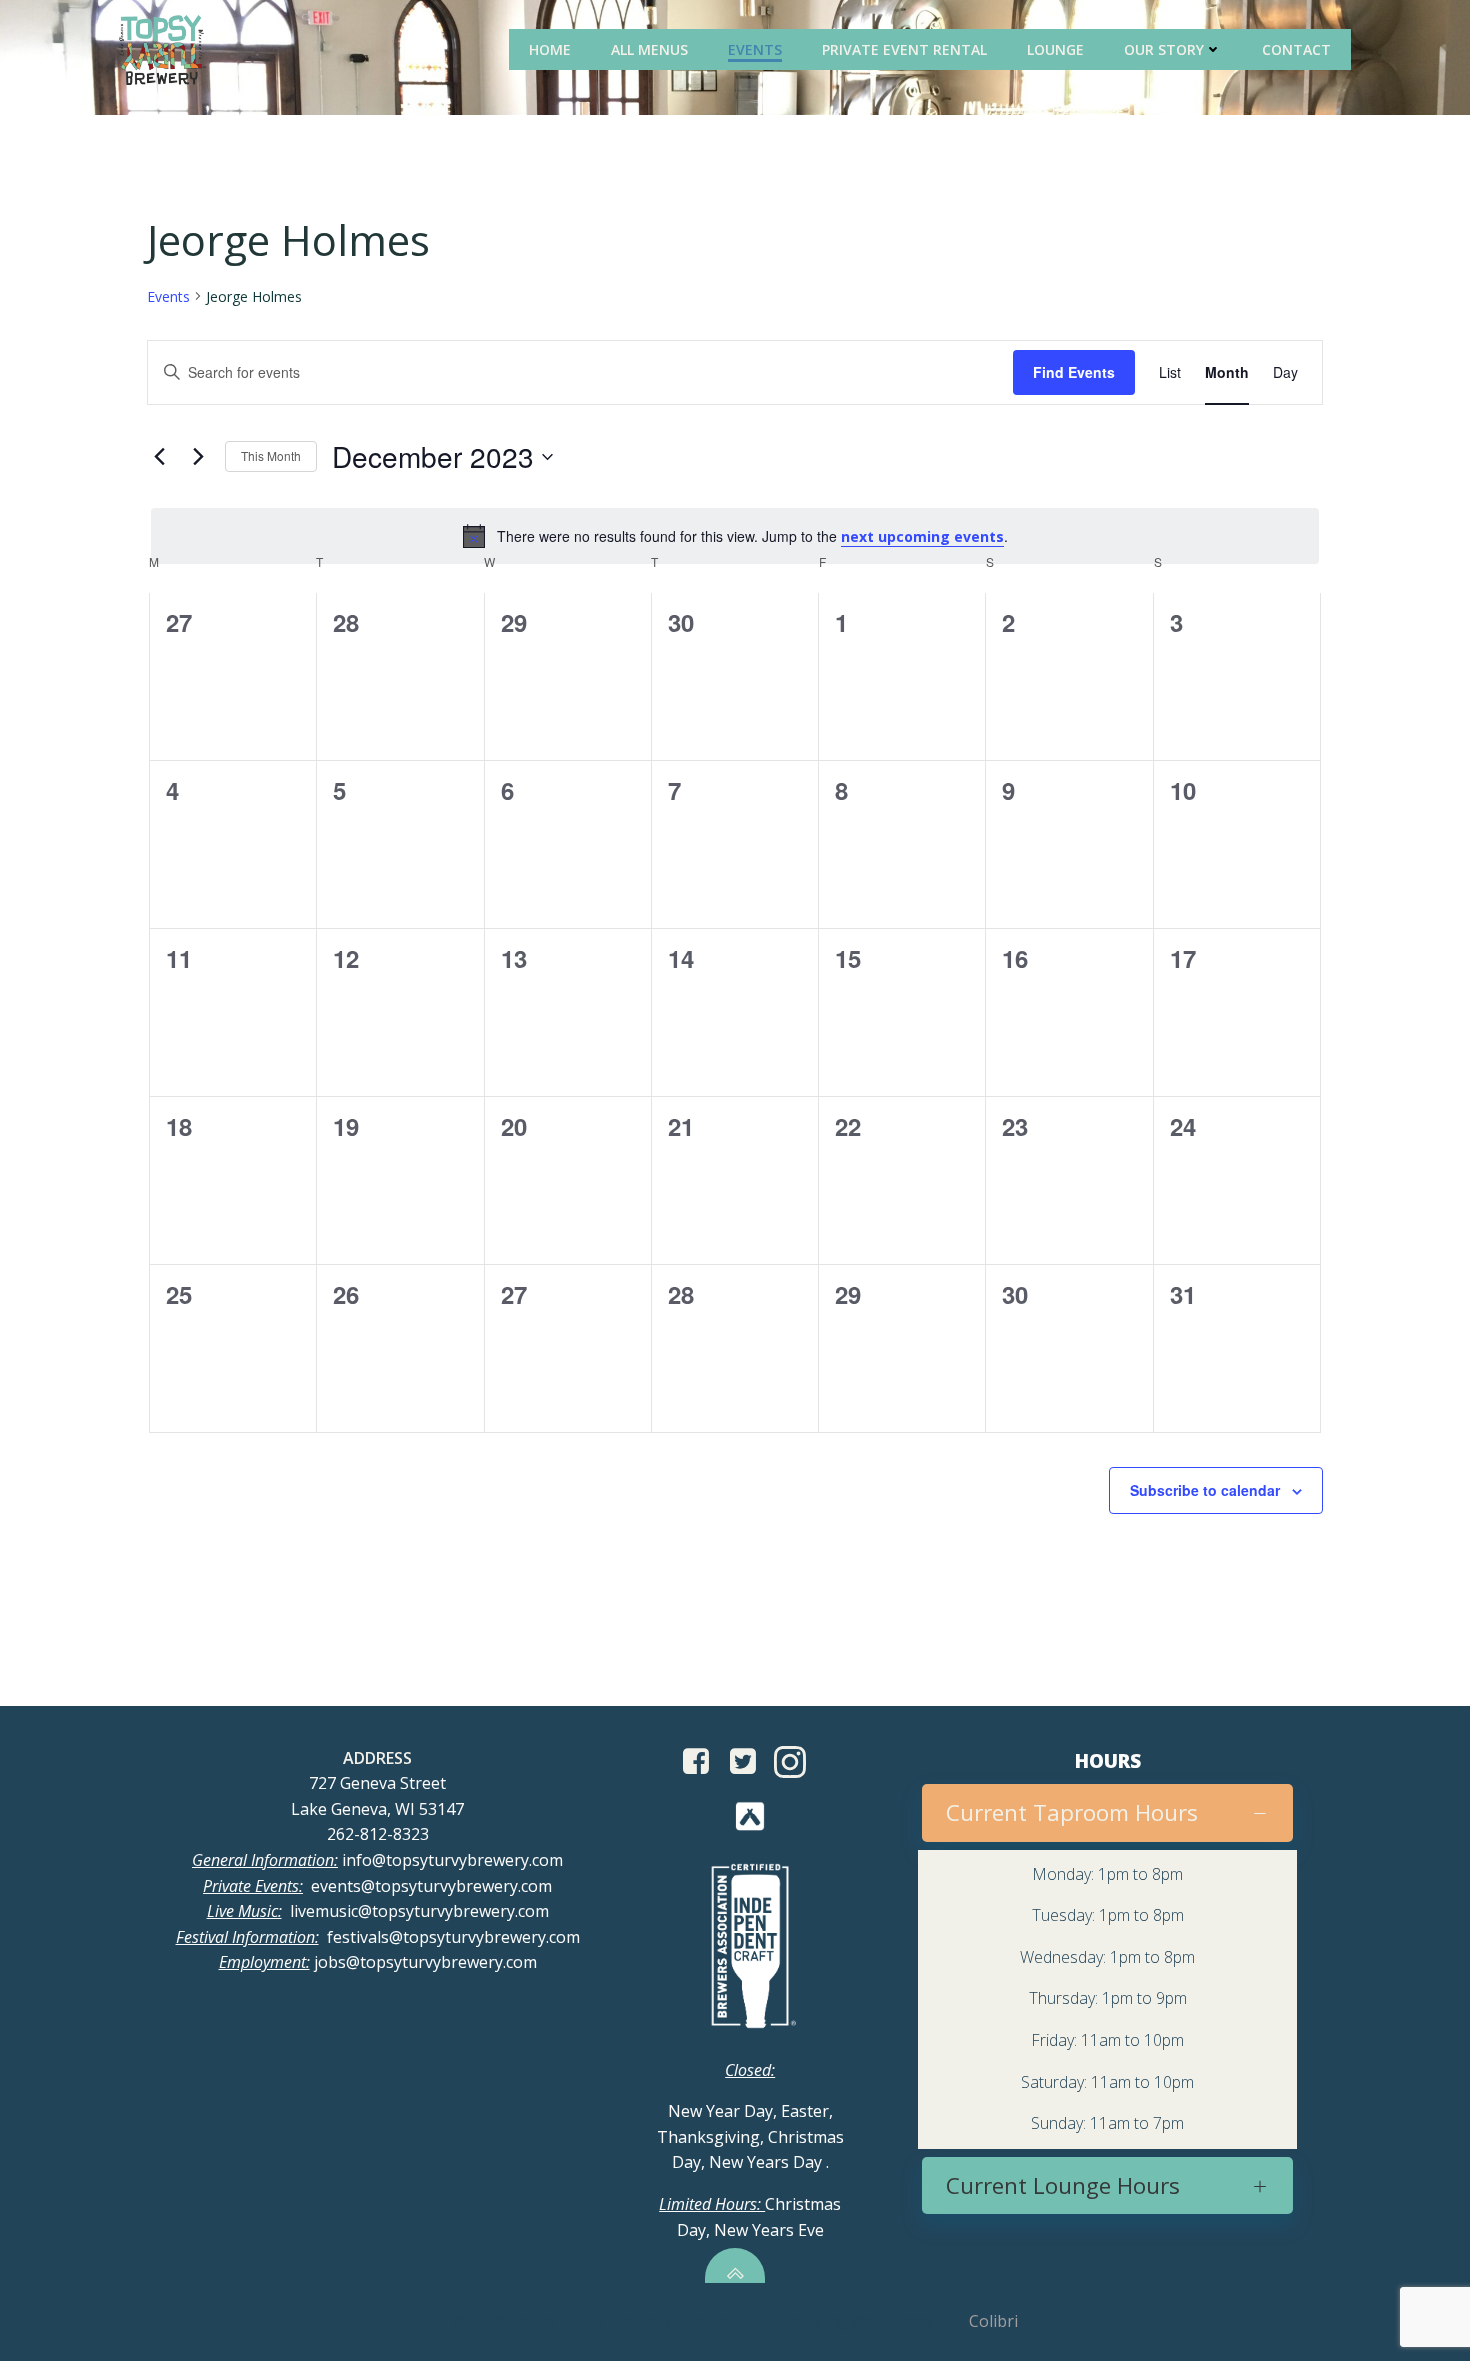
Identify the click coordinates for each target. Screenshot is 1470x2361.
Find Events (1074, 372)
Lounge (1055, 49)
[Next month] (198, 457)
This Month (271, 455)
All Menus (649, 49)
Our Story (1164, 49)
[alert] (735, 536)
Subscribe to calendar (1205, 1490)
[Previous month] (159, 457)
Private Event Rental (904, 49)
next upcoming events (922, 536)
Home (550, 49)
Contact (1296, 49)
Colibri (993, 2321)
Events (755, 49)
